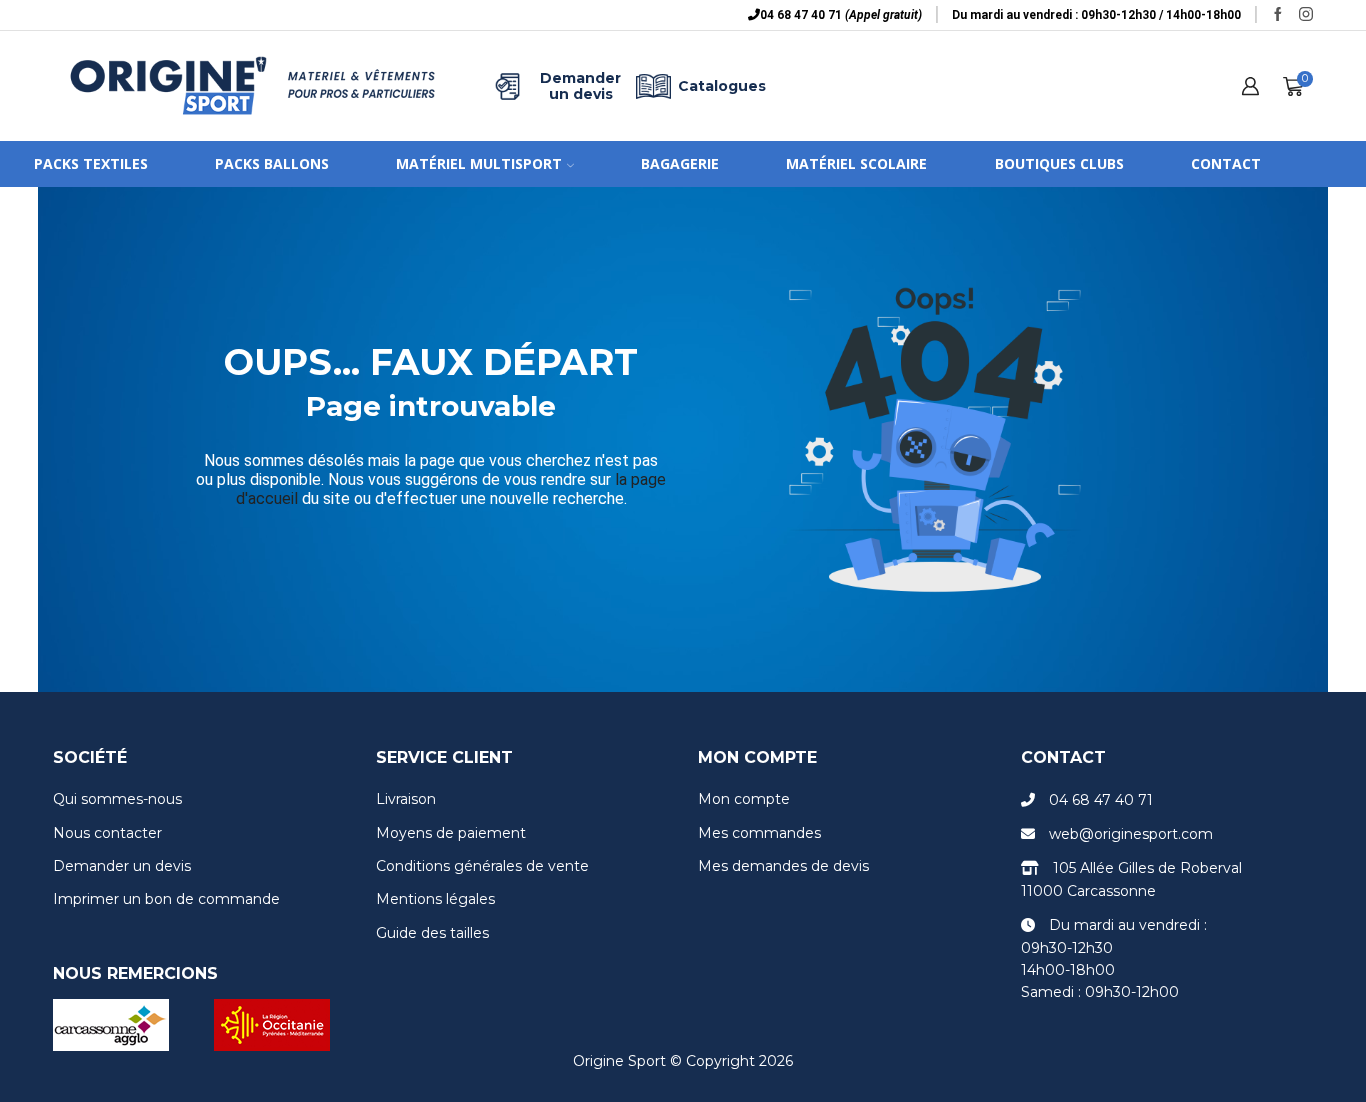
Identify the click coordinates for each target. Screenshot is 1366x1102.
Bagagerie (680, 163)
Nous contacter (107, 833)
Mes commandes (759, 833)
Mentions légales (435, 899)
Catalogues (722, 86)
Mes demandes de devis (783, 866)
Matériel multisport (479, 163)
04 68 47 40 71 (1101, 800)
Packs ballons (272, 163)
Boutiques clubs (1059, 163)
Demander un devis (580, 86)
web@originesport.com (1131, 834)
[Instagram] (1306, 15)
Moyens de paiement (451, 833)
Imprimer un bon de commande (166, 899)
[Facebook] (1278, 15)
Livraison (406, 799)
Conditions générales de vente (482, 866)
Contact (1226, 163)
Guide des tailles (432, 933)
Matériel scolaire (856, 163)
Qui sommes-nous (117, 799)
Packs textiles (91, 163)
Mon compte (744, 799)
